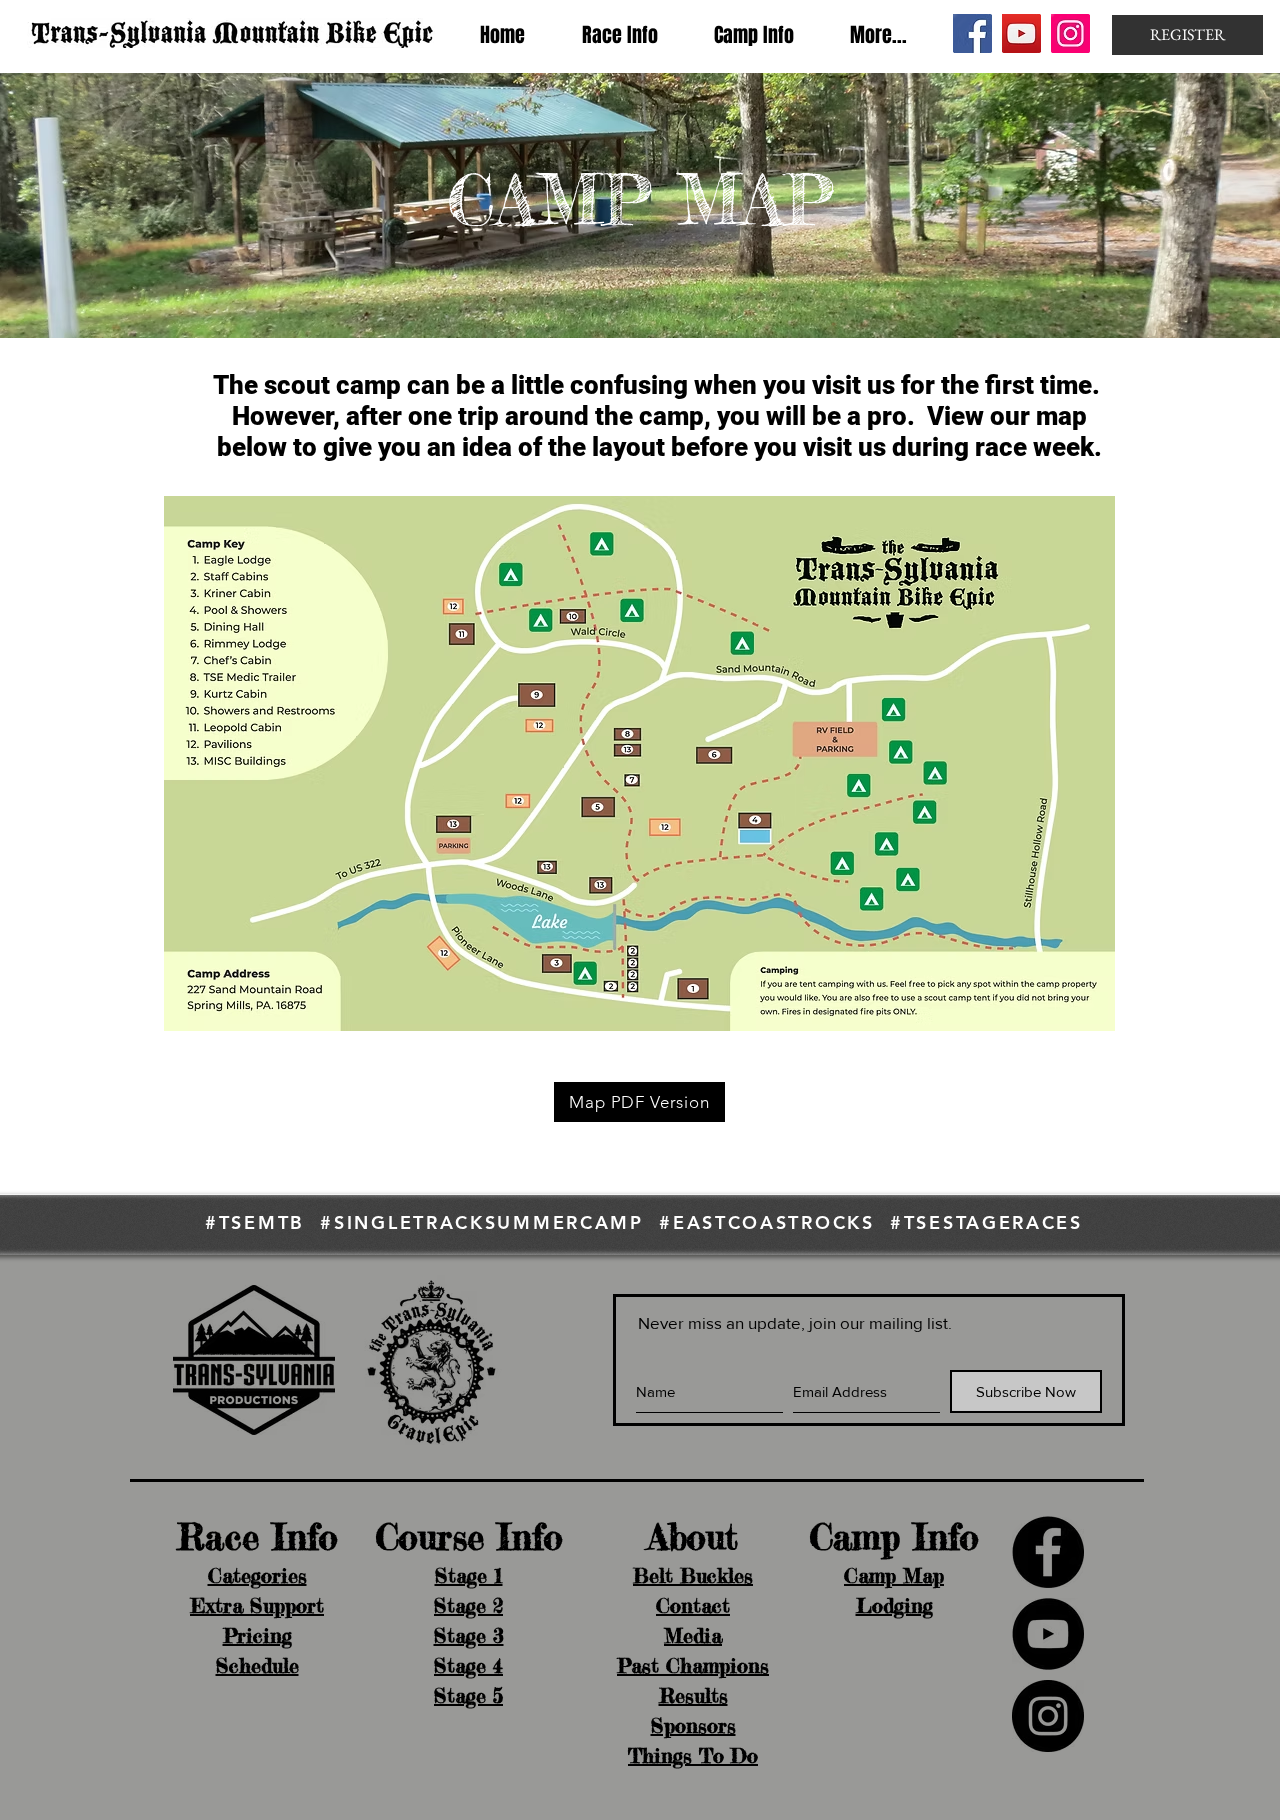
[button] (619, 35)
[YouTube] (1021, 33)
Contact (693, 1605)
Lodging (894, 1605)
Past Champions (693, 1665)
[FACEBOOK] (1048, 1552)
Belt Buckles (693, 1575)
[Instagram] (1070, 33)
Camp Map (894, 1575)
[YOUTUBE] (1048, 1634)
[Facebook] (972, 33)
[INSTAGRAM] (1048, 1716)
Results (693, 1695)
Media (693, 1635)
